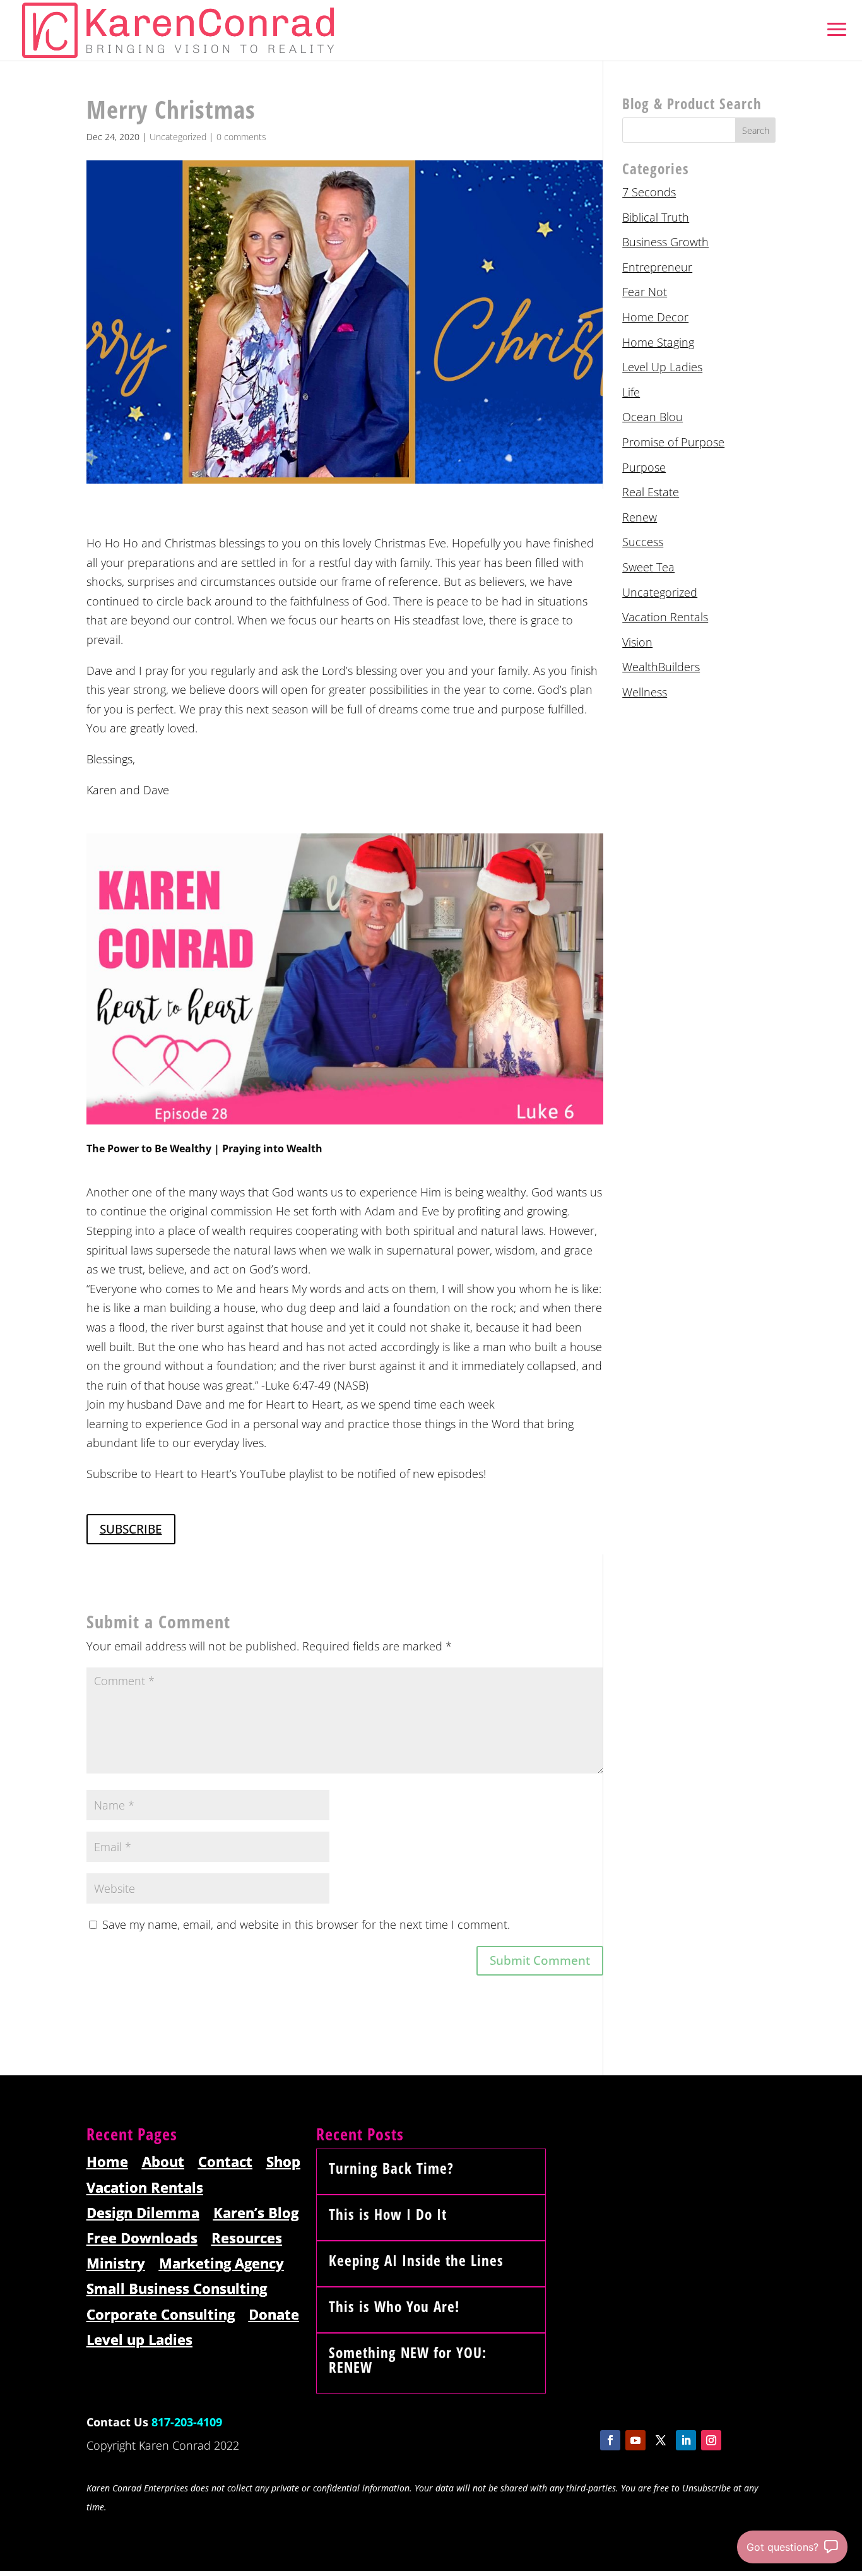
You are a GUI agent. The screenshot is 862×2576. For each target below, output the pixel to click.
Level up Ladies (139, 2340)
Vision (637, 642)
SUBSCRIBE (131, 1529)
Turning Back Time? (391, 2168)
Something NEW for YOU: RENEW (408, 2360)
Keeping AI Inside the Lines (416, 2260)
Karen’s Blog (256, 2213)
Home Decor (655, 317)
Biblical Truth (656, 217)
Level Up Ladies (662, 367)
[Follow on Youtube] (635, 2440)
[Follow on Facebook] (610, 2440)
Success (643, 542)
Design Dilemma (143, 2213)
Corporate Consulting (161, 2315)
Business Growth (665, 242)
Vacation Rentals (665, 617)
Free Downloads (142, 2239)
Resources (247, 2239)
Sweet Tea (648, 567)
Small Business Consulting (177, 2289)
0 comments (241, 137)
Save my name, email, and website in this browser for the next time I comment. (306, 1924)
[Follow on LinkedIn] (686, 2440)
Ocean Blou (652, 417)
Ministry (116, 2264)
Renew (640, 517)
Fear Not (645, 292)
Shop (283, 2162)
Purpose (644, 467)
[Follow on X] (661, 2440)
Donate (274, 2315)
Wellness (645, 692)
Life (631, 392)
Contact (225, 2162)
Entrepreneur (657, 267)
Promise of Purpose (673, 442)
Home (107, 2162)
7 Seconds (649, 192)
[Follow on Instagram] (711, 2440)
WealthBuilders (661, 667)
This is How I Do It (388, 2214)
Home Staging (658, 342)
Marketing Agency (221, 2264)
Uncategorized (178, 137)
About (163, 2162)
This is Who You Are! (394, 2306)
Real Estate (651, 492)
